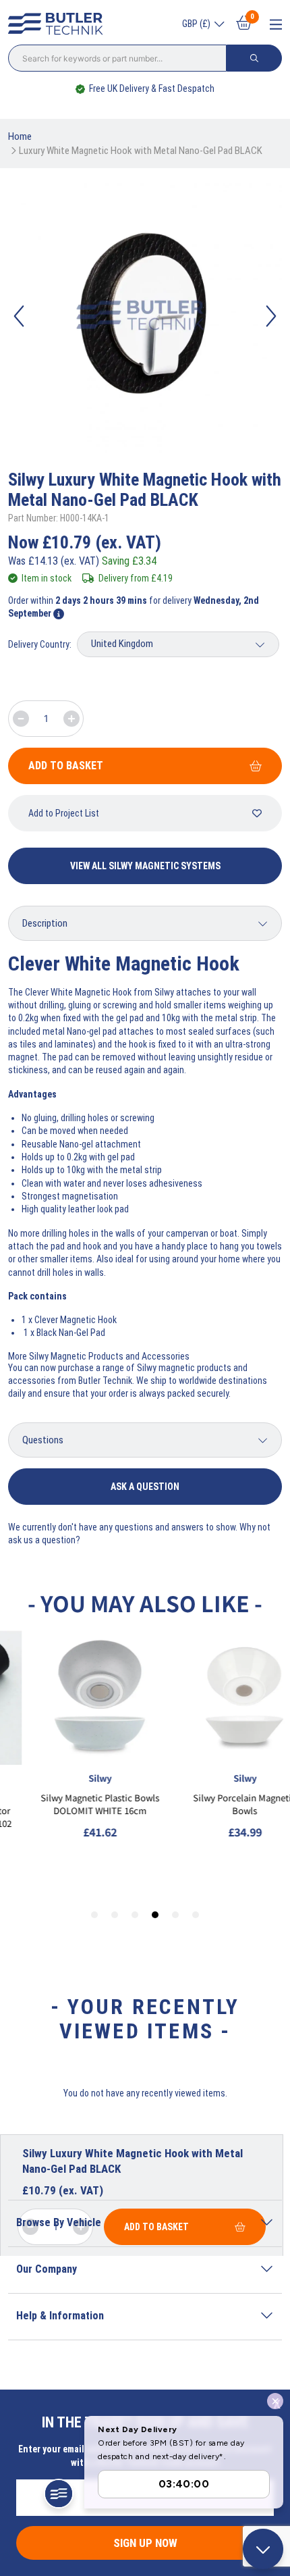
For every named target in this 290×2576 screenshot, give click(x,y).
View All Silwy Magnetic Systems (145, 866)
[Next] (271, 316)
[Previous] (19, 316)
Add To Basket (66, 766)
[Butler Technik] (59, 24)
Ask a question (145, 1487)
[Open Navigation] (276, 25)
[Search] (254, 58)
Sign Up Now (145, 2543)
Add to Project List (64, 813)
